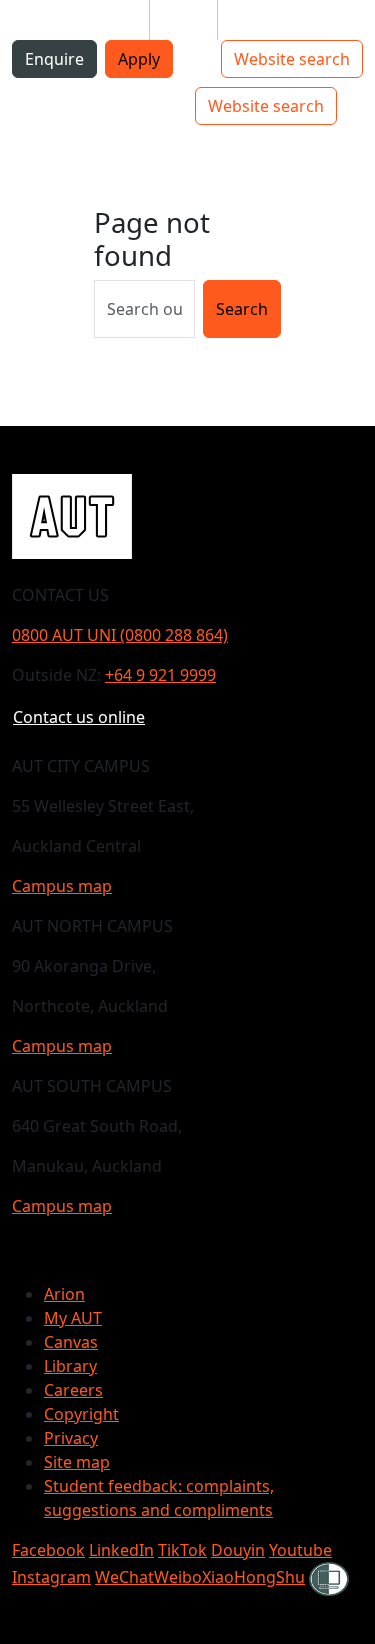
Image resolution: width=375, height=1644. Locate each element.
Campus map (62, 886)
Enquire (54, 59)
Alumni (260, 20)
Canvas (71, 1342)
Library (70, 1366)
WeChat (124, 1577)
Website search (292, 59)
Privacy (71, 1438)
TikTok (182, 1550)
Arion (64, 1294)
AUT (31, 105)
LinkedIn (121, 1550)
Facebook (48, 1550)
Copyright (81, 1414)
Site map (77, 1462)
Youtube (300, 1550)
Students (99, 20)
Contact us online (79, 717)
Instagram (51, 1577)
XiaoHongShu (253, 1577)
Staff (183, 20)
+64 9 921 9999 (160, 675)
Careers (73, 1390)
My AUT (73, 1318)
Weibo (178, 1577)
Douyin (238, 1550)
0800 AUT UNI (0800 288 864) (120, 635)
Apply (139, 59)
